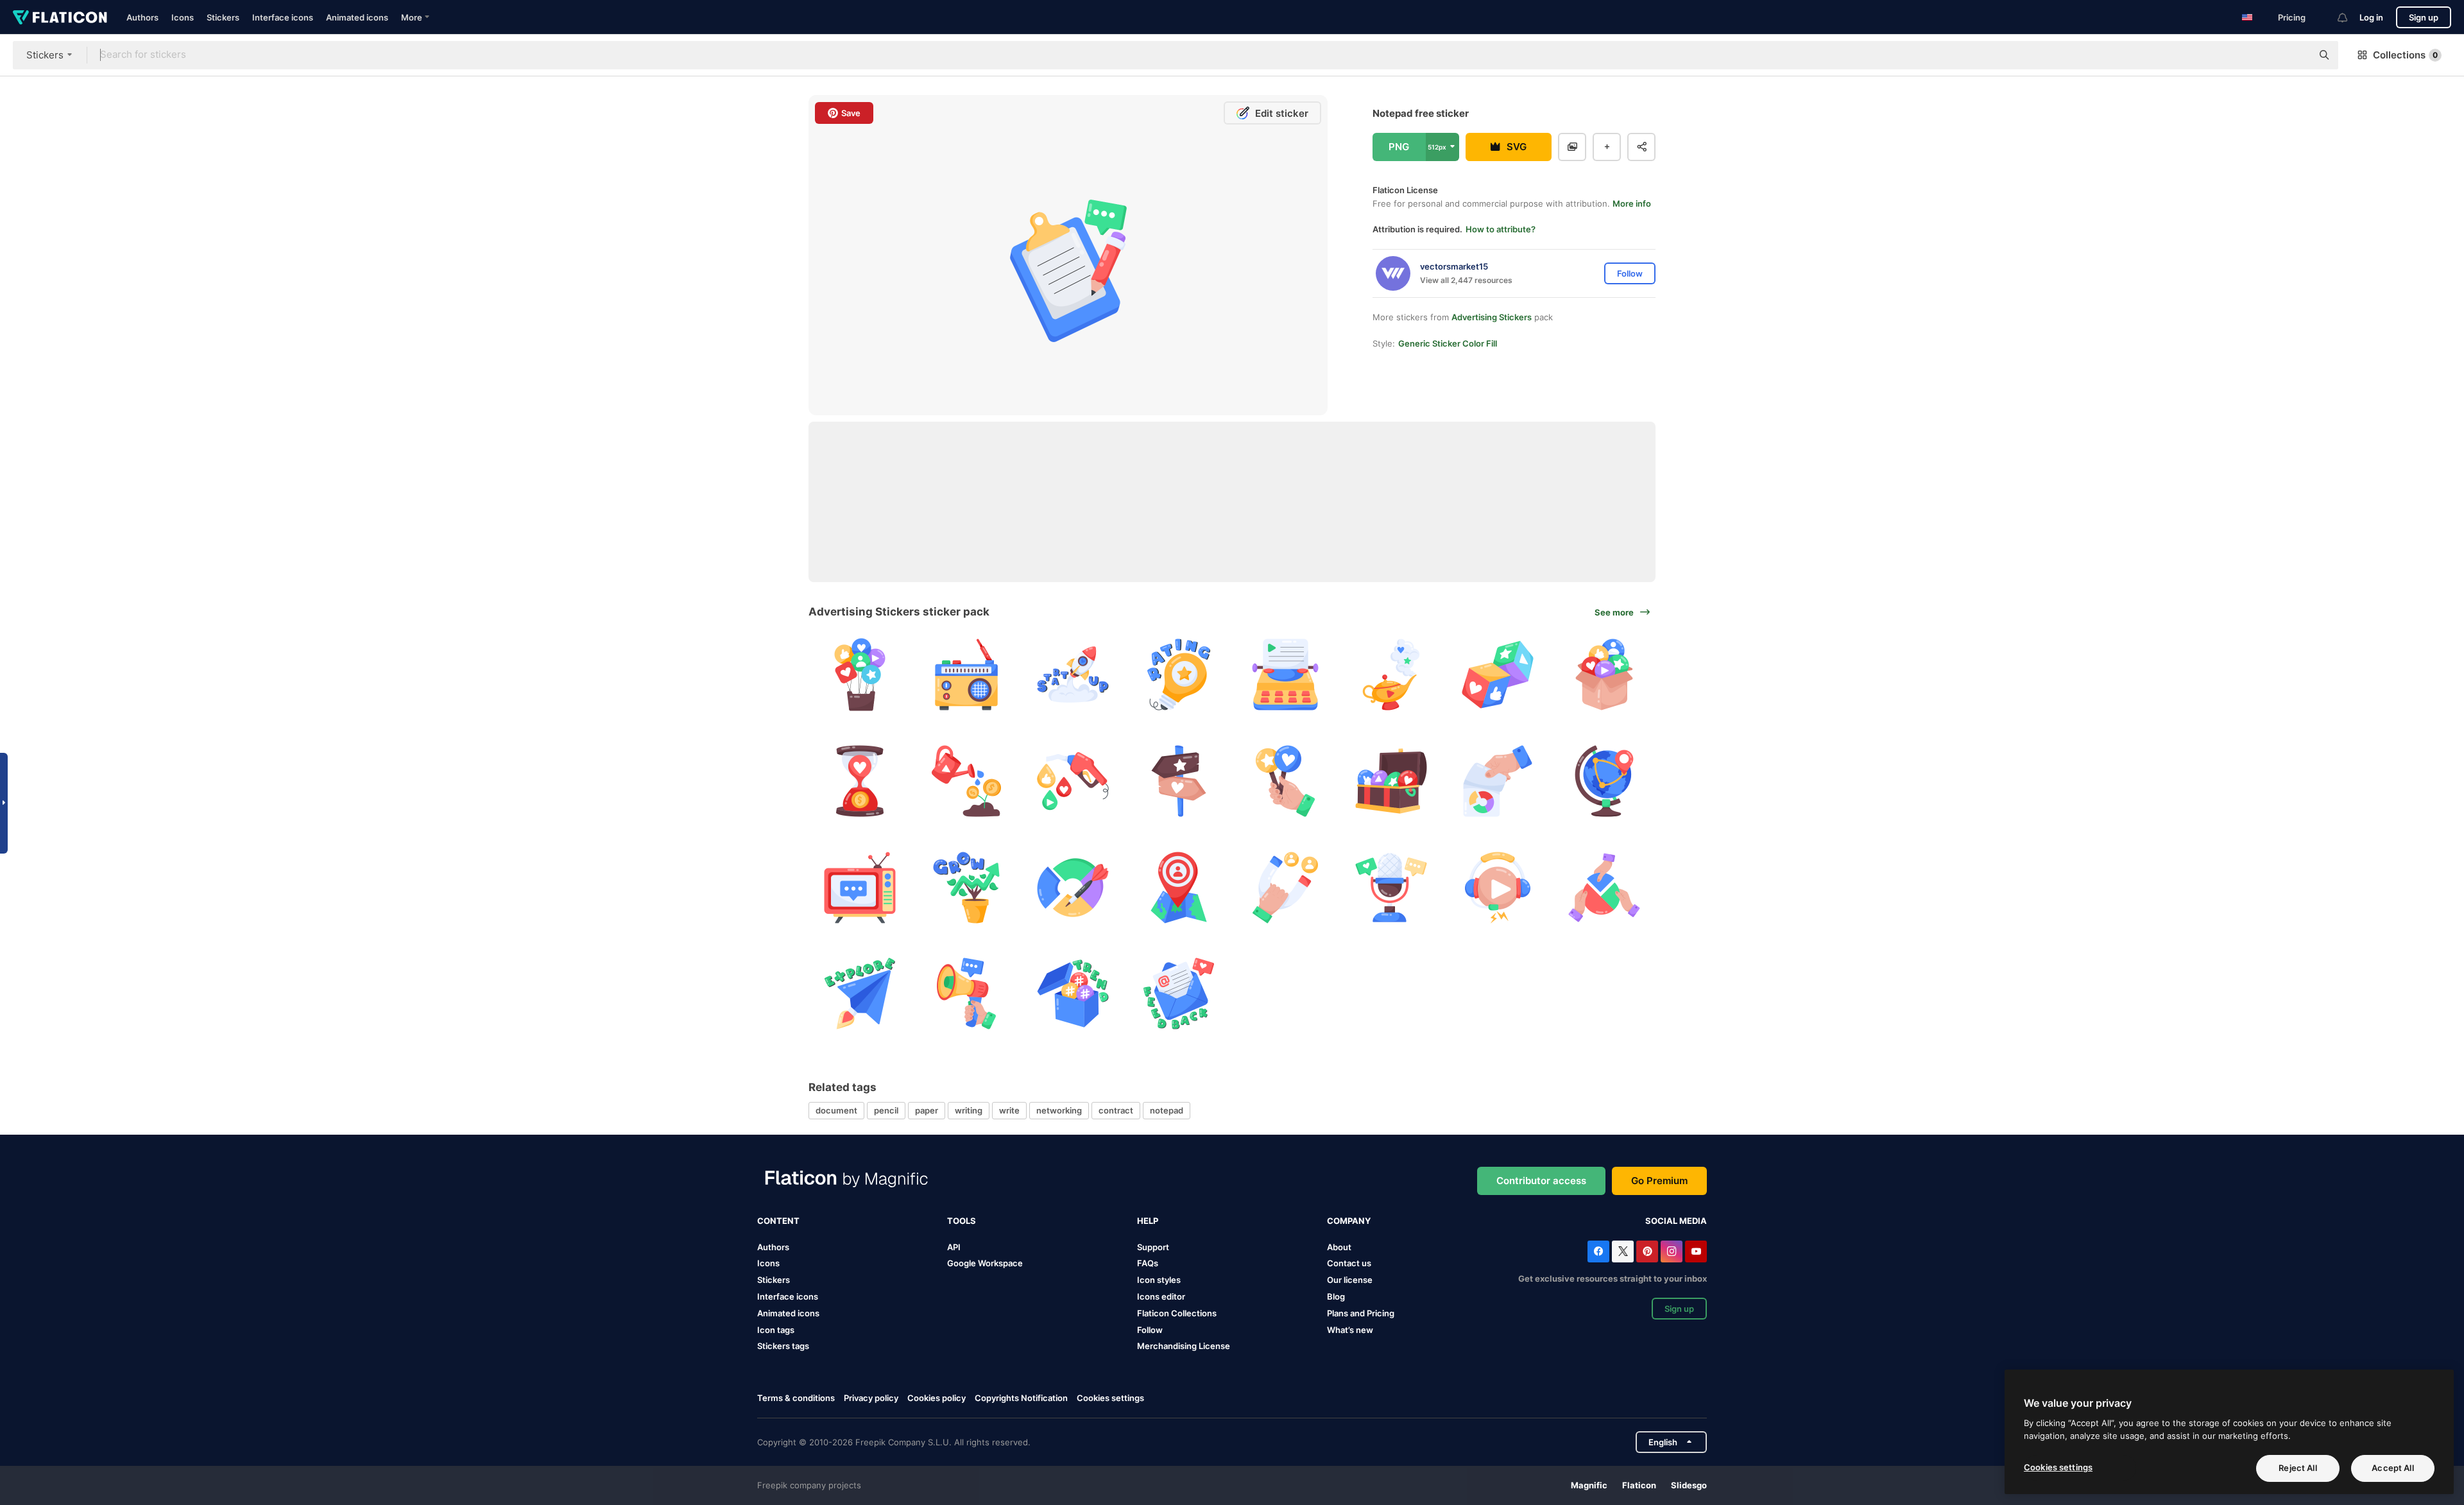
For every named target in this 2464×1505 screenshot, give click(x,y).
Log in (2371, 17)
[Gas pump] (1073, 781)
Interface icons (283, 17)
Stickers (223, 17)
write (1009, 1110)
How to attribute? (1501, 229)
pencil (886, 1110)
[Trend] (1073, 994)
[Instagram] (1672, 1251)
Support (1153, 1247)
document (836, 1110)
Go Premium (1659, 1181)
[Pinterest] (1647, 1251)
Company (1349, 1221)
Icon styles (1159, 1280)
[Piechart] (1073, 887)
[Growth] (967, 781)
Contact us (1349, 1263)
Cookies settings (1110, 1398)
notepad (1167, 1110)
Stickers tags (783, 1346)
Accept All (2392, 1468)
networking (1059, 1110)
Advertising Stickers (1492, 317)
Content (778, 1221)
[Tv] (860, 887)
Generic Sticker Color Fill (1448, 343)
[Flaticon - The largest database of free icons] (60, 17)
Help (1148, 1221)
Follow (1150, 1330)
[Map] (1179, 887)
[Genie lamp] (1391, 675)
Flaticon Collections (1177, 1313)
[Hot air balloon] (860, 675)
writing (969, 1110)
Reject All (2297, 1468)
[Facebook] (1598, 1251)
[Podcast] (1391, 887)
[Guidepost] (1179, 781)
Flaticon (1639, 1485)
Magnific (1589, 1485)
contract (1116, 1110)
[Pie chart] (1604, 887)
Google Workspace (985, 1263)
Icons (183, 17)
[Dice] (1498, 675)
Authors (142, 17)
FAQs (1148, 1263)
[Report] (1498, 781)
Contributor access (1541, 1181)
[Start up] (1073, 675)
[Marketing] (967, 994)
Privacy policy (871, 1398)
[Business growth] (967, 887)
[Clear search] (2296, 55)
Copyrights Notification (1021, 1398)
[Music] (1498, 887)
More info (1632, 203)
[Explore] (860, 994)
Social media (1676, 1221)
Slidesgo (1689, 1485)
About (1339, 1247)
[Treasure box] (1391, 781)
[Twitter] (1623, 1251)
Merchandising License (1184, 1346)
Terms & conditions (796, 1398)
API (954, 1247)
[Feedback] (1604, 675)
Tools (962, 1221)
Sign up (2424, 17)
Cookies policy (937, 1398)
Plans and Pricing (1361, 1313)
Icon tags (776, 1330)
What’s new (1350, 1330)
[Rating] (1179, 675)
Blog (1336, 1296)
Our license (1350, 1280)
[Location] (1604, 781)
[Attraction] (1286, 887)
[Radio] (967, 675)
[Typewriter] (1286, 675)
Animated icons (357, 17)
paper (927, 1110)
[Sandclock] (860, 781)
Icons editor (1161, 1296)
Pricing (2292, 17)
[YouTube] (1696, 1251)
